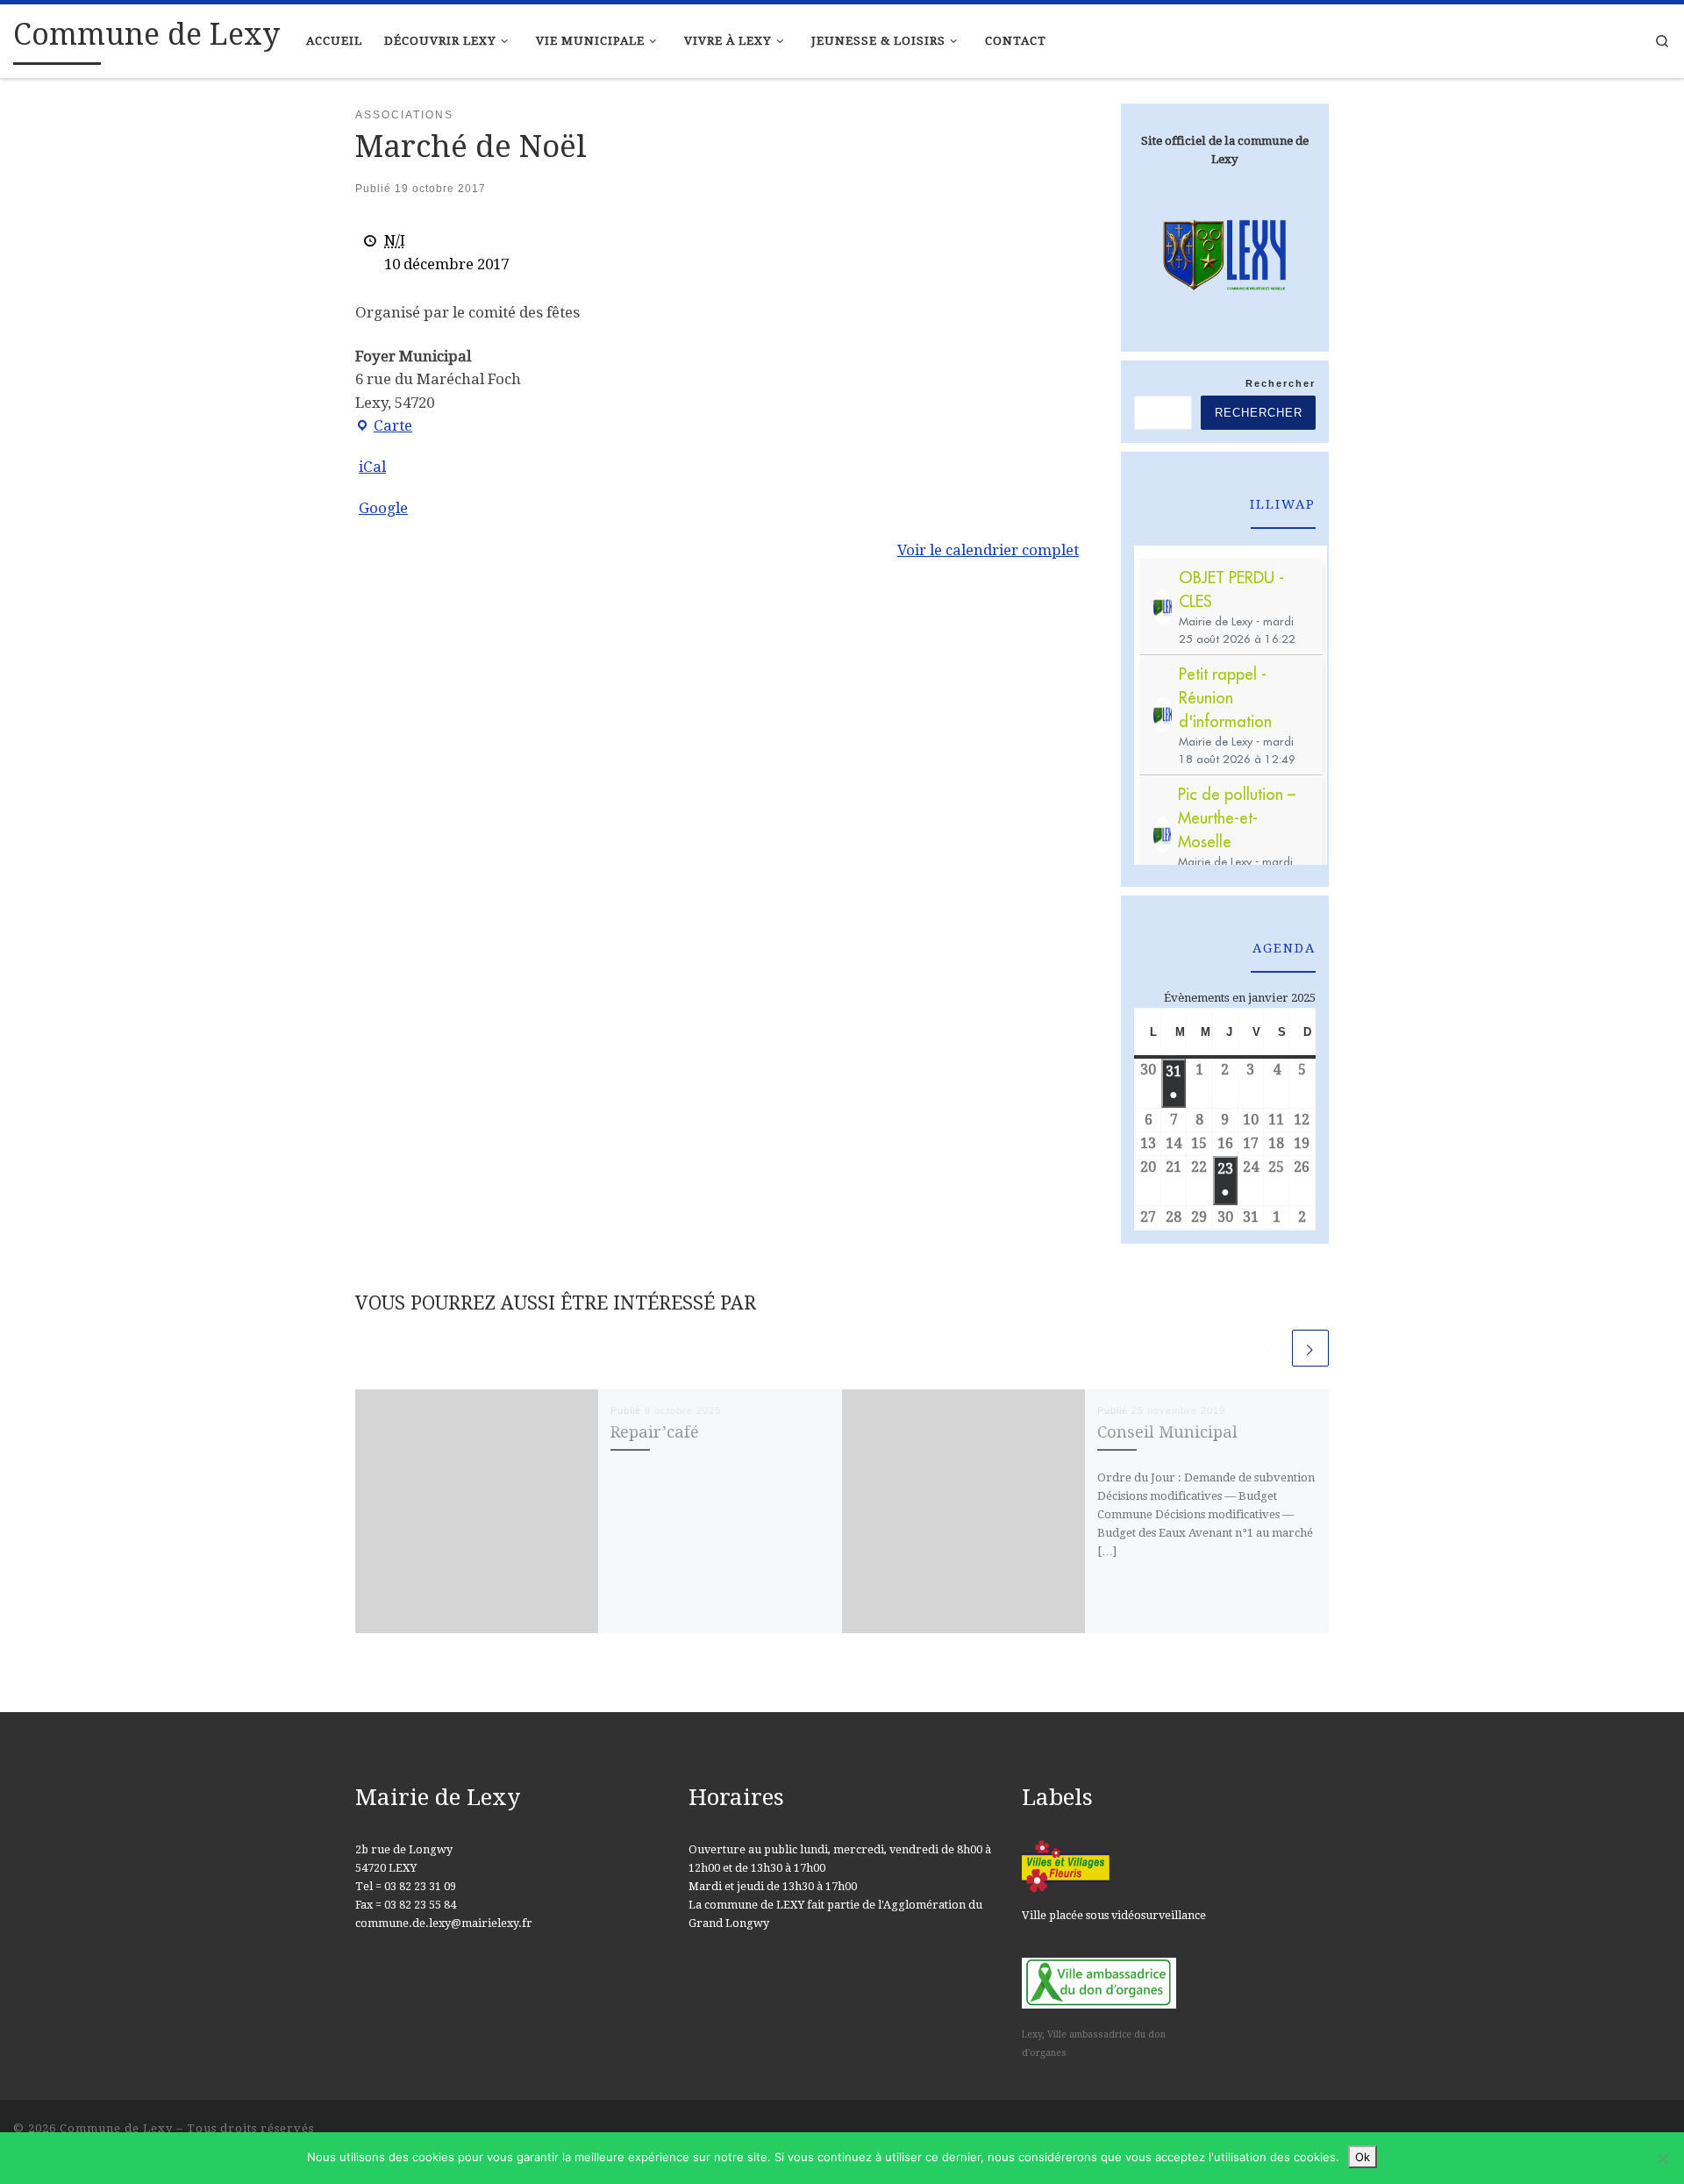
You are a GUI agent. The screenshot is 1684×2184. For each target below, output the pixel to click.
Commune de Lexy (116, 2128)
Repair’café (655, 1432)
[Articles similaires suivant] (1310, 1348)
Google (383, 508)
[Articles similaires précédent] (1270, 1348)
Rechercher (1281, 383)
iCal (372, 467)
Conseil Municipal (1167, 1432)
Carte (384, 427)
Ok (1363, 2157)
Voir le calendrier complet (988, 550)
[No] (1662, 2159)
